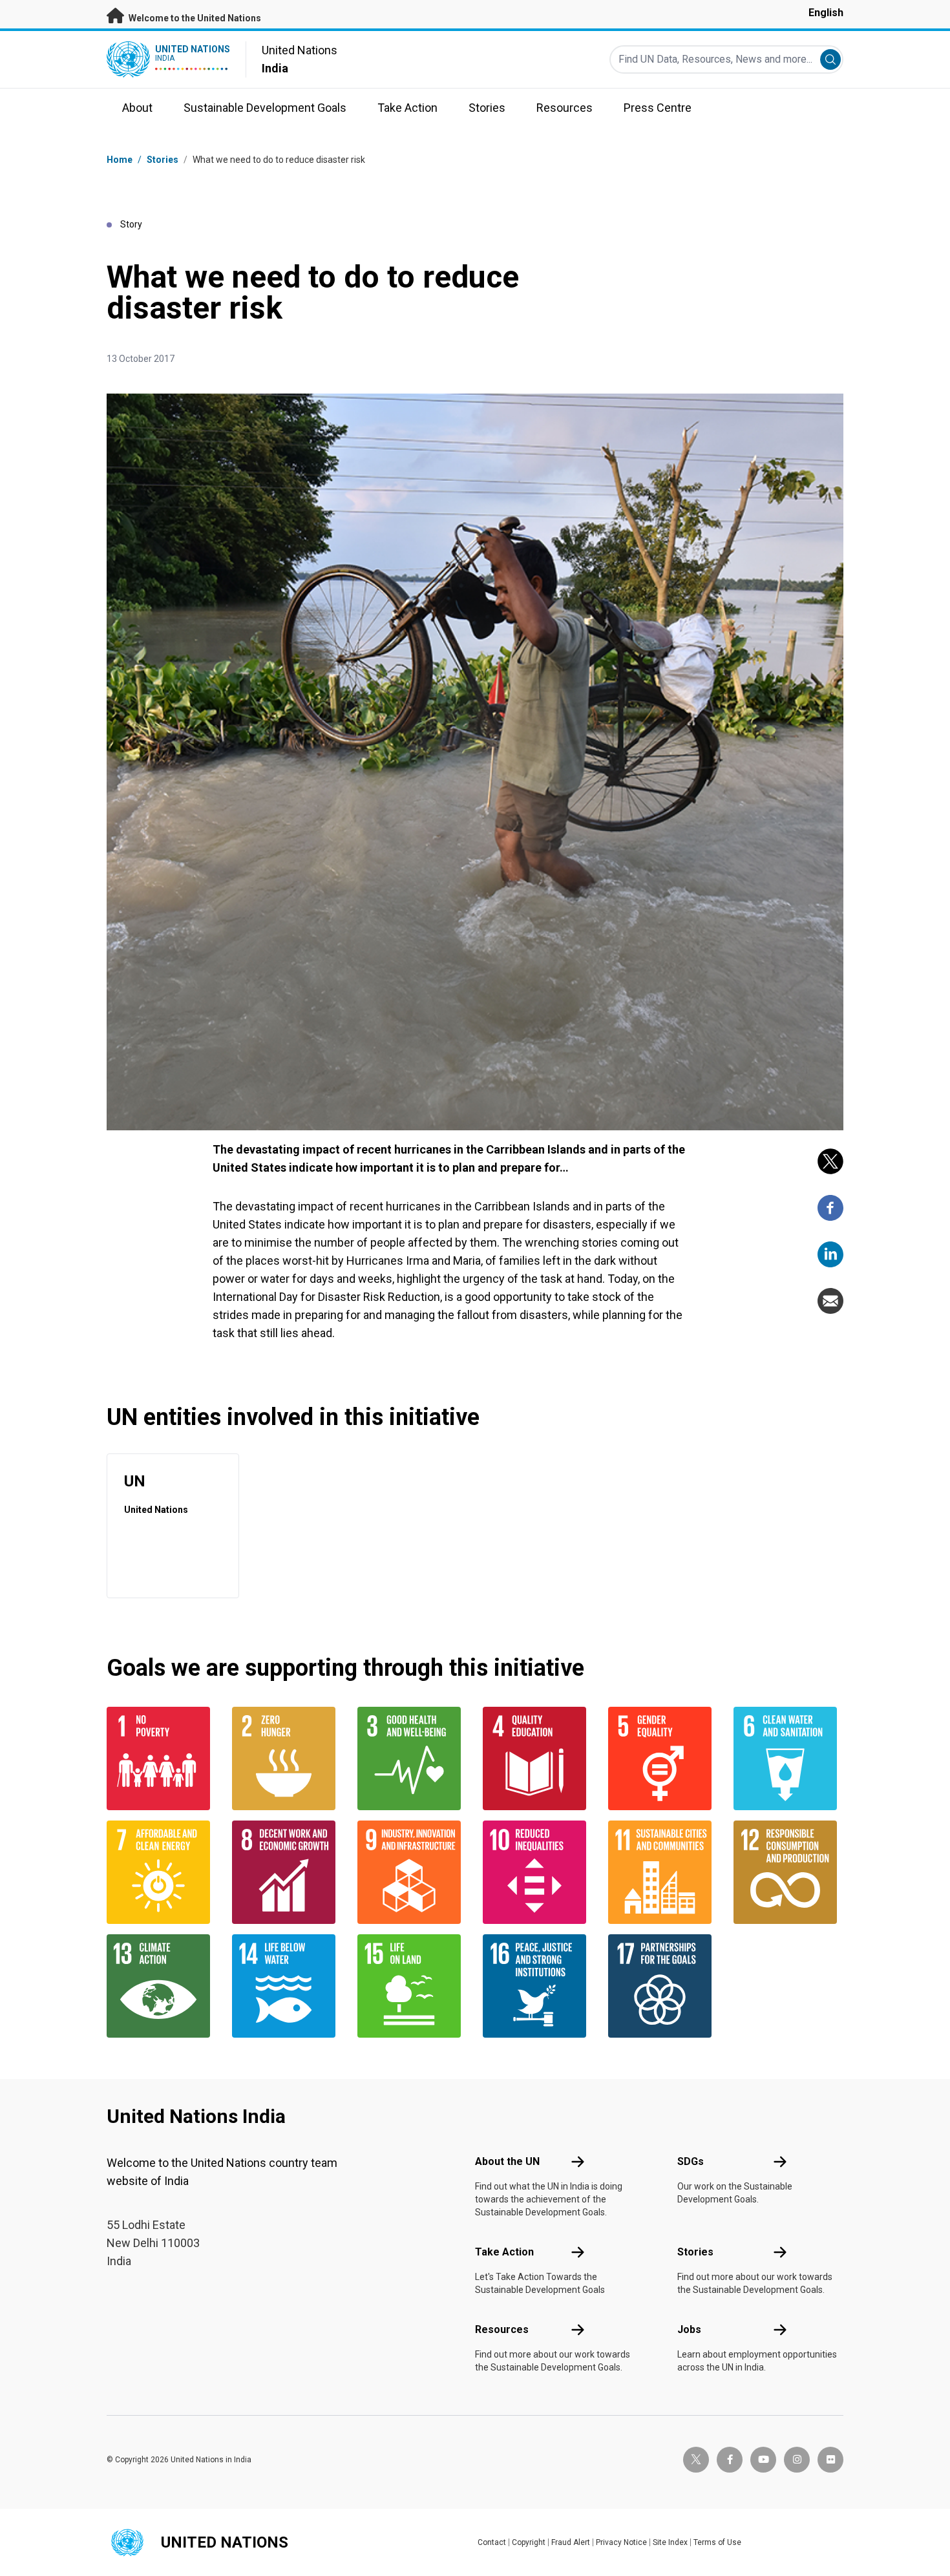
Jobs (689, 2329)
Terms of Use (717, 2542)
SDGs (691, 2161)
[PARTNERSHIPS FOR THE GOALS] (663, 1986)
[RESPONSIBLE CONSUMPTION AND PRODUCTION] (788, 1872)
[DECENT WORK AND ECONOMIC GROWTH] (287, 1872)
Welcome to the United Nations (194, 18)
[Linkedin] (830, 1254)
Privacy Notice (621, 2542)
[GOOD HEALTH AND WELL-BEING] (412, 1758)
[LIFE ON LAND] (412, 1986)
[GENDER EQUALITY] (663, 1758)
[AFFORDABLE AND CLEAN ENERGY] (162, 1872)
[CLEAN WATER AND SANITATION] (788, 1758)
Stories (163, 160)
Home (120, 160)
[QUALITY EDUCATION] (538, 1758)
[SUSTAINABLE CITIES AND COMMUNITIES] (663, 1872)
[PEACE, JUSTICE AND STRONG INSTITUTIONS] (538, 1986)
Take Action (504, 2252)
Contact (492, 2542)
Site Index (670, 2542)
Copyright (529, 2542)
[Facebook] (830, 1208)
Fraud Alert (571, 2542)
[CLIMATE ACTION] (162, 1986)
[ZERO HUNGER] (287, 1758)
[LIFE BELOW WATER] (287, 1986)
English (826, 13)
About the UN (507, 2161)
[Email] (830, 1301)
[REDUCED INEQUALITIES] (538, 1872)
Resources (502, 2329)
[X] (830, 1161)
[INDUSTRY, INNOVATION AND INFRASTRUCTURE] (412, 1872)
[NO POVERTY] (162, 1758)
